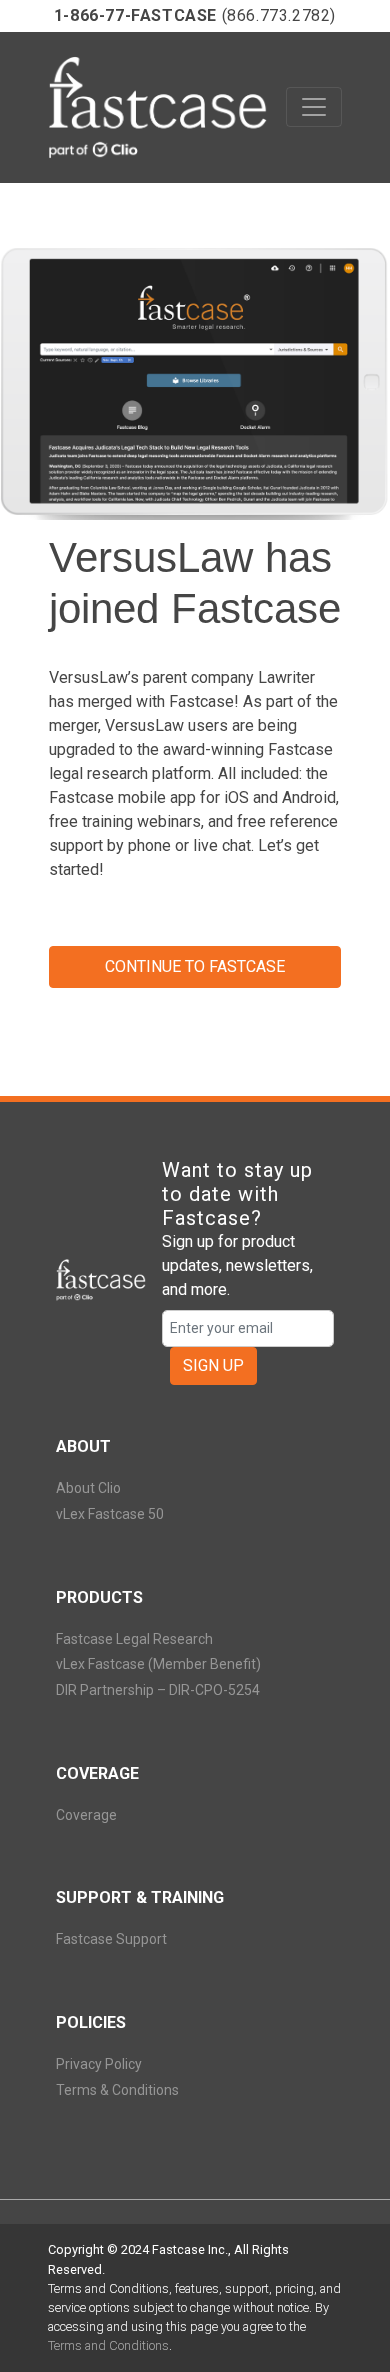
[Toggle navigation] (314, 107)
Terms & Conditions (117, 2090)
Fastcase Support (111, 1939)
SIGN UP (213, 1365)
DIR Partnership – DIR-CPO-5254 (158, 1690)
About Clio (88, 1488)
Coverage (86, 1815)
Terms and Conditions (108, 2345)
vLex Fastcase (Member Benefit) (158, 1664)
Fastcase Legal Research (134, 1639)
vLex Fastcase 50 (110, 1514)
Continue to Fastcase (195, 966)
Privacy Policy (99, 2064)
